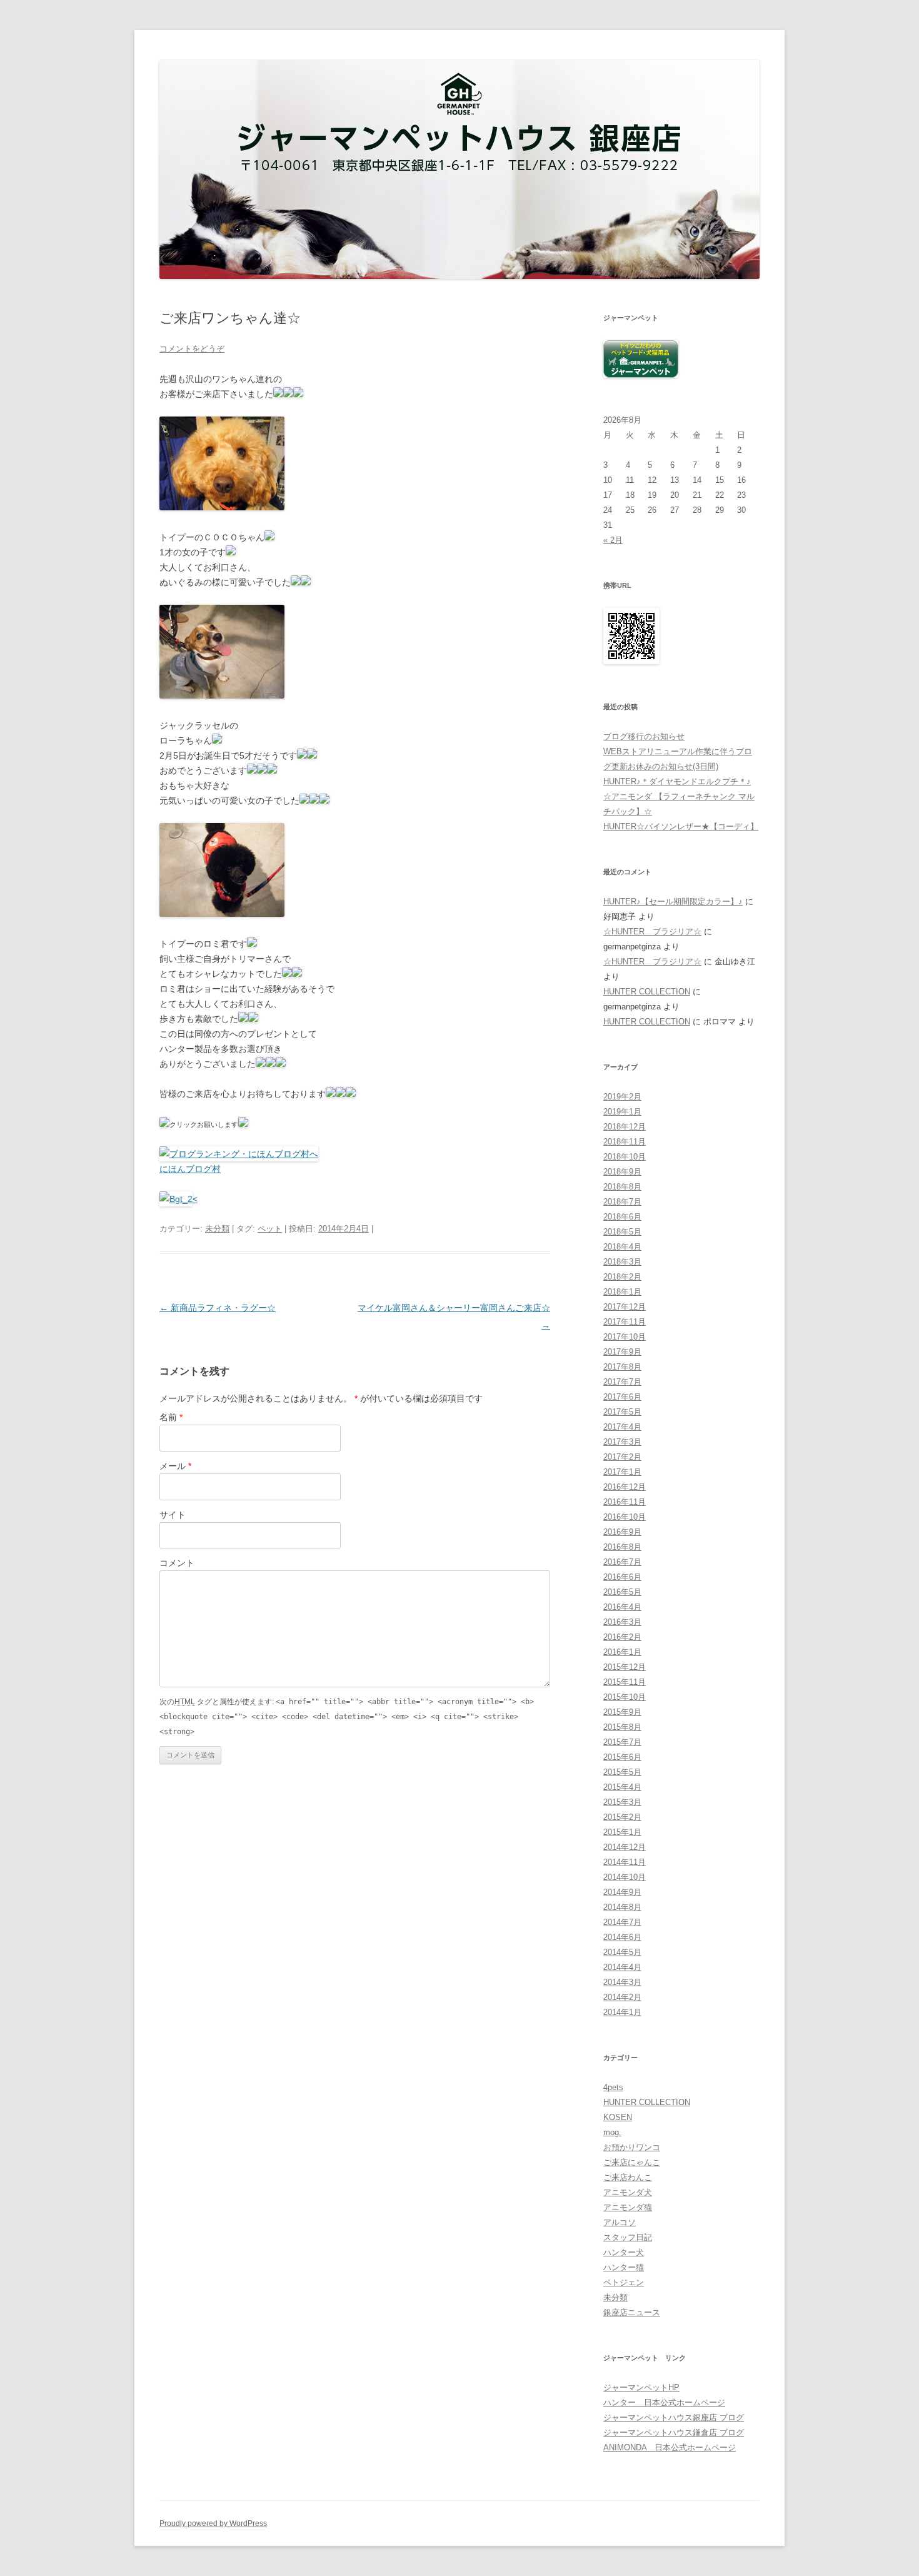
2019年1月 (622, 1112)
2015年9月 (622, 1712)
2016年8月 (622, 1547)
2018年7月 (622, 1202)
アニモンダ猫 (628, 2207)
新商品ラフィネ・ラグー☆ (218, 1308)
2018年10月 (625, 1157)
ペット (270, 1229)
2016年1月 (622, 1652)
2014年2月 (622, 1997)
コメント (177, 1563)
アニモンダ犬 (628, 2192)
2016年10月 (625, 1517)
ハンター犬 (624, 2252)
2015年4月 (622, 1787)
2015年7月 (622, 1742)
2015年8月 (622, 1727)
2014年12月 (625, 1847)
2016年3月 (622, 1622)
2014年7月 (622, 1922)
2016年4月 (622, 1607)
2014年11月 (625, 1862)
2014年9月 (622, 1892)
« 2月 (613, 540)
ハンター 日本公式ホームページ (664, 2402)
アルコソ (620, 2222)
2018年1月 (622, 1292)
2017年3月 (622, 1442)
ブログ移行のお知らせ (644, 736)
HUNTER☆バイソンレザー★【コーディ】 (681, 826)
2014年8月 (622, 1907)
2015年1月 (622, 1832)
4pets (613, 2087)
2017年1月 (622, 1472)
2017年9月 (622, 1352)
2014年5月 (622, 1952)
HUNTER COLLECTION (647, 992)
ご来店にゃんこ (632, 2162)
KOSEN (618, 2117)
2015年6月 (622, 1757)
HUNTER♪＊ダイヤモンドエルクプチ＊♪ (677, 781)
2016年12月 (625, 1487)
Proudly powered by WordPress (213, 2523)
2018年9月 (622, 1172)
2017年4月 (622, 1427)
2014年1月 (622, 2012)
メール (175, 1466)
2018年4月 (622, 1247)
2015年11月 (625, 1682)
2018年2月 (622, 1277)
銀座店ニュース (632, 2312)
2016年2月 (622, 1637)
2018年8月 (622, 1187)
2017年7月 (622, 1382)
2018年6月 (622, 1217)
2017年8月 (622, 1367)
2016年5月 (622, 1592)
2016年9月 (622, 1532)
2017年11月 (625, 1322)
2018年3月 (622, 1262)
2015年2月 (622, 1817)
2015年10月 (625, 1697)
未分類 (217, 1229)
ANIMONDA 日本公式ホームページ (670, 2447)
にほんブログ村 (190, 1169)
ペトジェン (624, 2282)
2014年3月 (622, 1982)
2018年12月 (625, 1127)
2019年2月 (622, 1097)
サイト (173, 1515)
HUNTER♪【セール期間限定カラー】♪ (673, 902)
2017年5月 (622, 1412)
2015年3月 (622, 1802)
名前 (171, 1417)
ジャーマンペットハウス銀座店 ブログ (674, 2417)
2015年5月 (622, 1772)
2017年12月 (625, 1307)
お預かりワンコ (632, 2147)
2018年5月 (622, 1232)
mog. (612, 2132)
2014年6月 (622, 1937)
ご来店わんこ (628, 2177)
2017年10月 (625, 1337)
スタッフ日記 (628, 2237)
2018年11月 (625, 1142)
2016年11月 (625, 1502)
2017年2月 (622, 1457)
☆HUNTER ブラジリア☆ (652, 932)
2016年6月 (622, 1577)
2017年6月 (622, 1397)
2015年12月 (625, 1667)
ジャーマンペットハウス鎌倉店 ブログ (674, 2432)
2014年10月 (625, 1877)
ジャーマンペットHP (641, 2387)
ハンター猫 (624, 2267)
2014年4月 (622, 1967)
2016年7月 (622, 1562)
